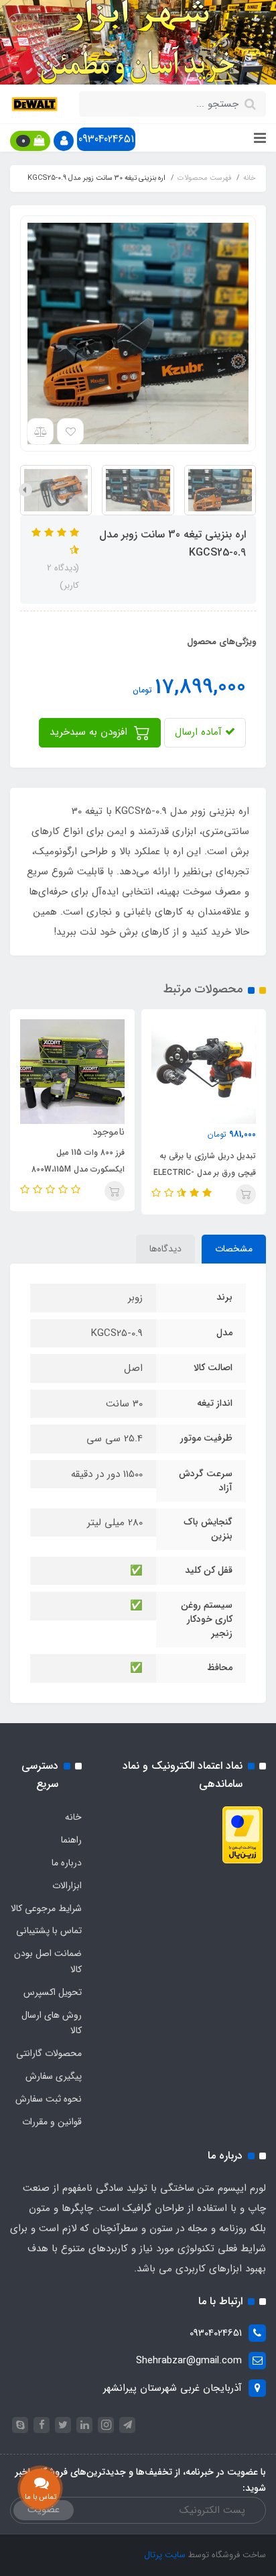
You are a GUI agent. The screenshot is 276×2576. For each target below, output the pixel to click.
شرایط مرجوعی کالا (46, 1908)
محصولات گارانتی (49, 2053)
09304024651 (106, 139)
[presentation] (251, 490)
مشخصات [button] (234, 1249)
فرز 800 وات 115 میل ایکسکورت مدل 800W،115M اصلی (78, 1169)
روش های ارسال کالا (52, 2023)
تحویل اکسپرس (53, 1992)
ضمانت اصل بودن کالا (48, 1961)
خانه (73, 1817)
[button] (64, 141)
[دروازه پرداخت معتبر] (243, 1835)
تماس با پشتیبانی (49, 1930)
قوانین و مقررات (52, 2122)
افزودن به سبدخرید (90, 732)
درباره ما (67, 1863)
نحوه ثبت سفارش (49, 2099)
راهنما (71, 1840)
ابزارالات (67, 1886)
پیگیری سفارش (54, 2076)
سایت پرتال (165, 2555)
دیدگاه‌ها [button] (165, 1249)
